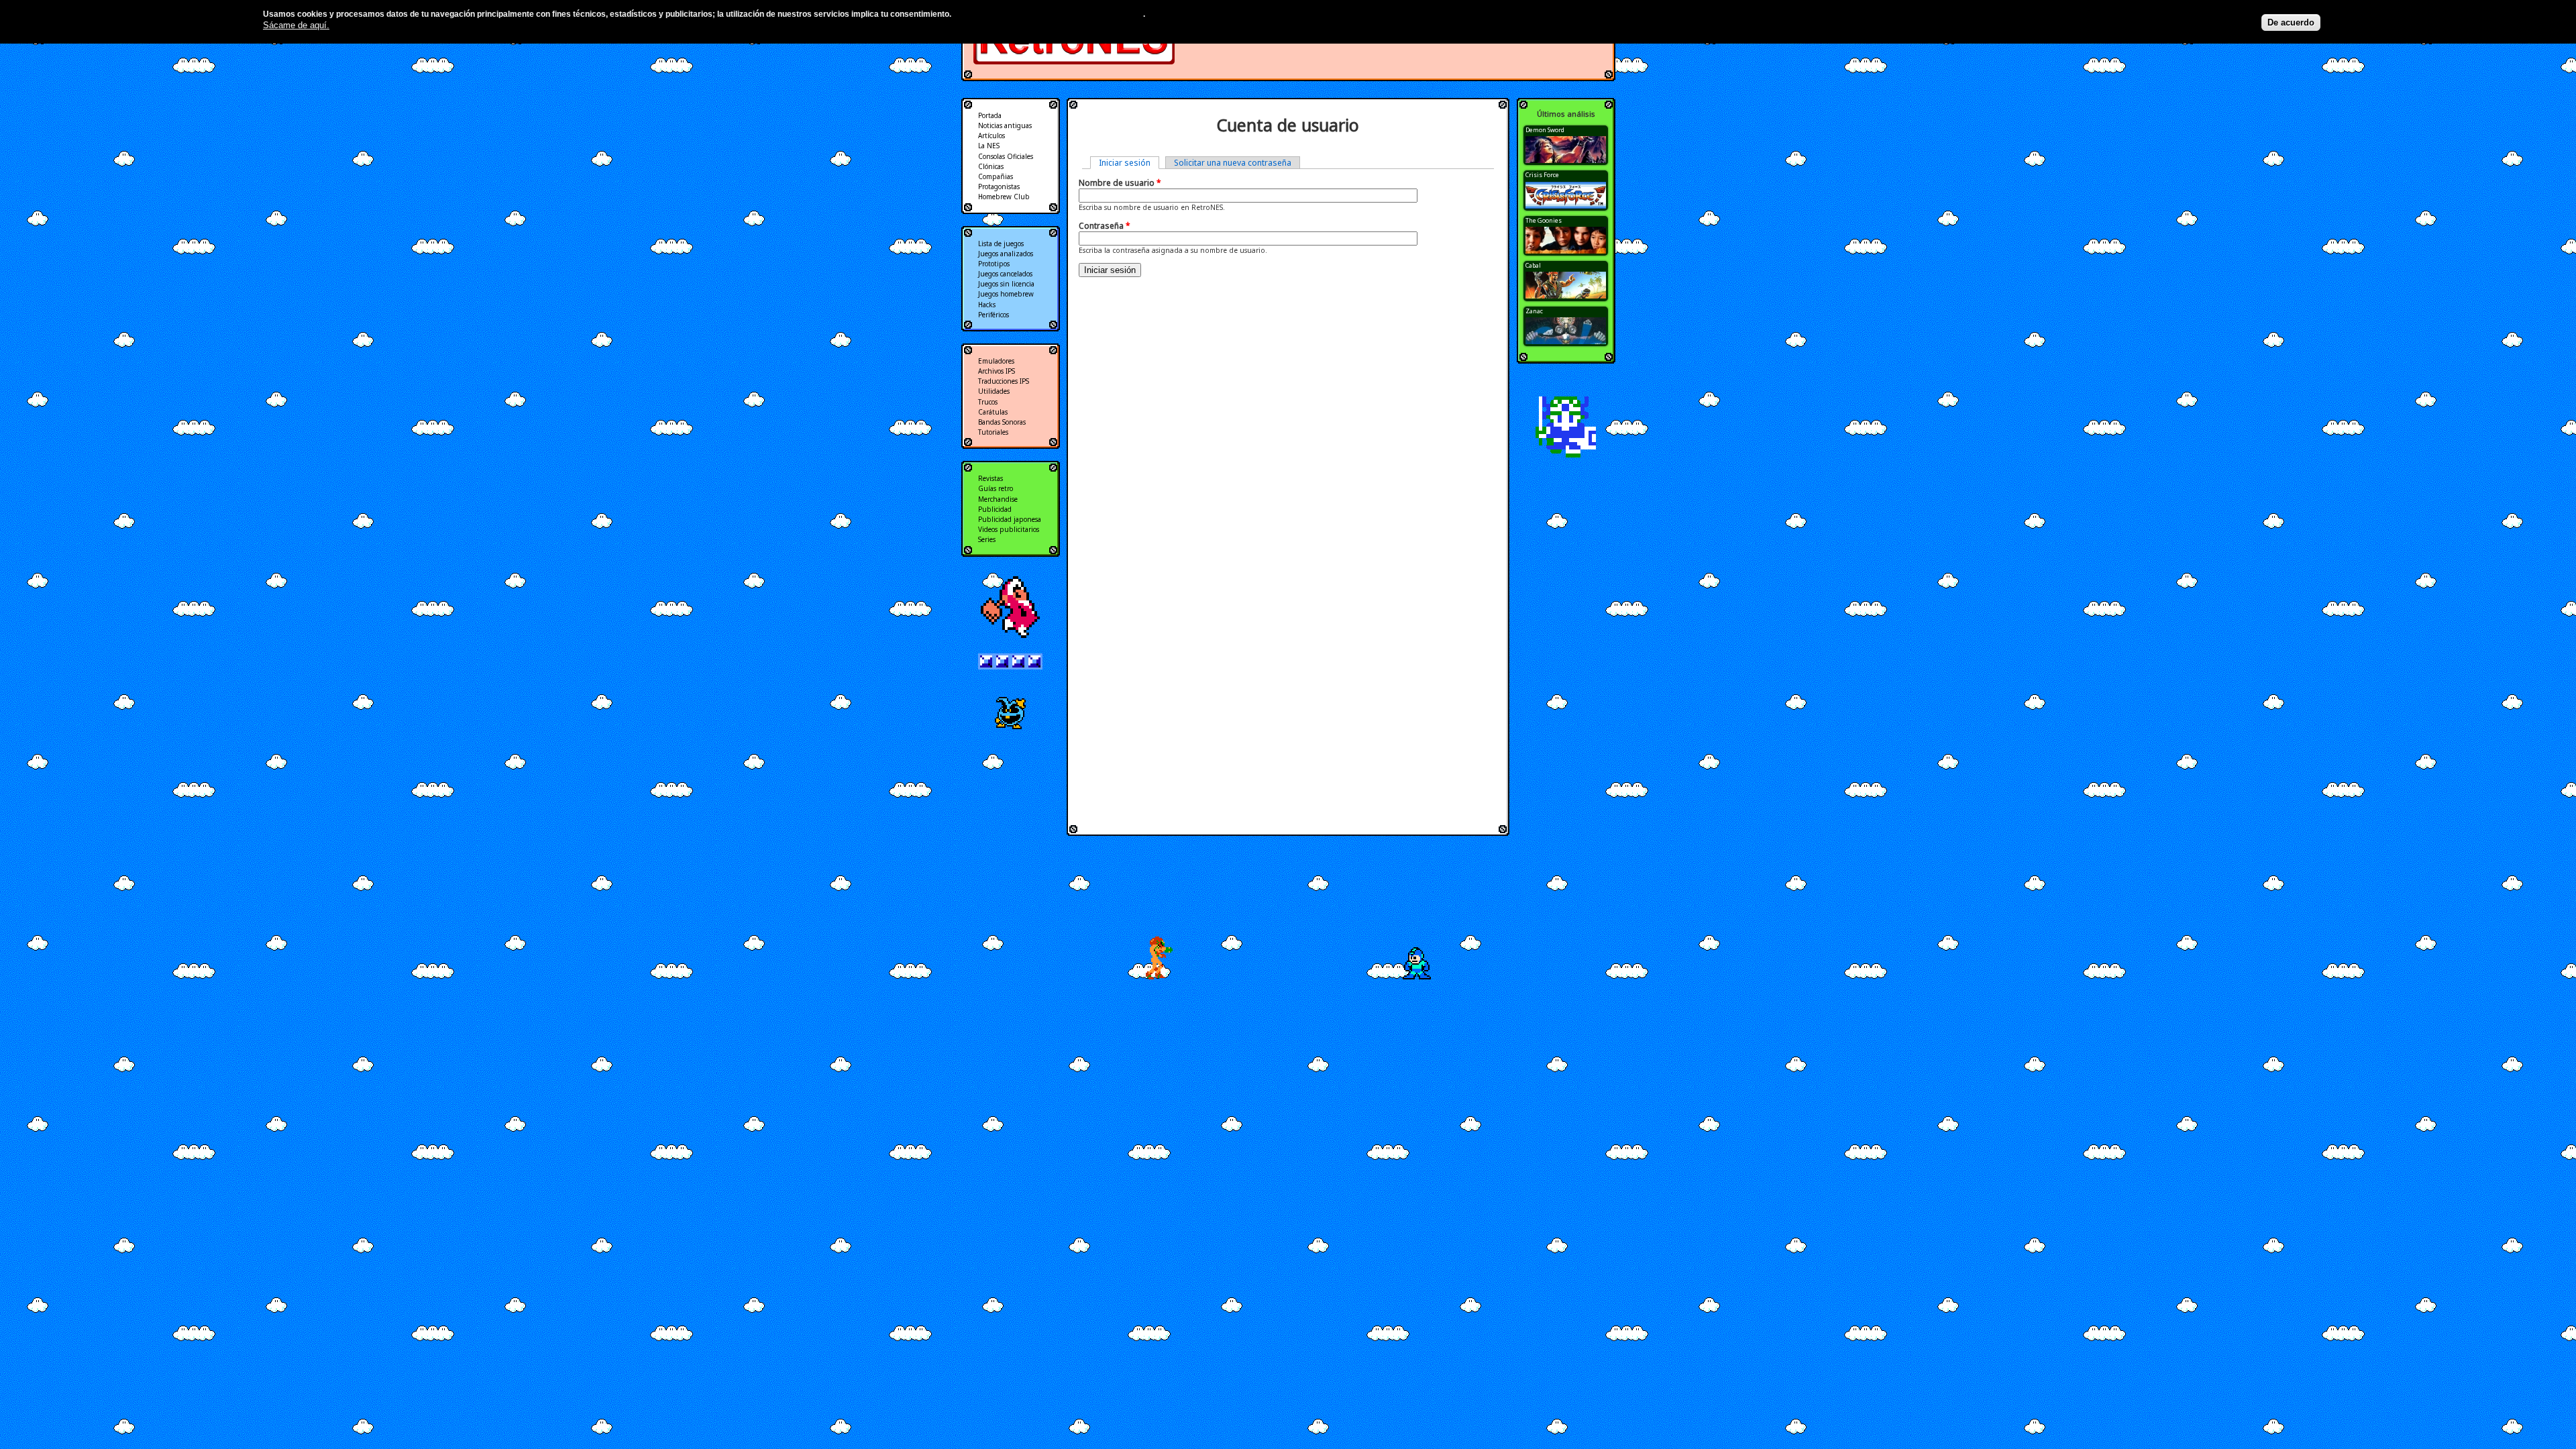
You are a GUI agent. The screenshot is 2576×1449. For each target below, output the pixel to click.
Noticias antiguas (1005, 125)
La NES (989, 146)
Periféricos (994, 315)
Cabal (1533, 265)
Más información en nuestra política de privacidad (1048, 14)
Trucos (988, 402)
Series (987, 539)
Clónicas (991, 166)
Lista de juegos (1001, 244)
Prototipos (994, 264)
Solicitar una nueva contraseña (1233, 163)
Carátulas (993, 412)
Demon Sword (1545, 130)
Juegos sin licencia (1006, 284)
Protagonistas (999, 186)
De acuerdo (2291, 22)
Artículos (991, 136)
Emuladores (996, 361)
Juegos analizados (1006, 254)
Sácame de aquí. (296, 25)
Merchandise (998, 499)
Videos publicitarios (1009, 529)
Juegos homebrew (1006, 294)
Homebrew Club (1004, 197)
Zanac (1534, 311)
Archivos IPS (997, 371)
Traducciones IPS (1004, 381)
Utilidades (994, 391)
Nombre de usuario (1120, 183)
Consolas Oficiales (1006, 156)
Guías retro (996, 488)
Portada (990, 115)
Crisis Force (1542, 175)
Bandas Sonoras (1002, 422)
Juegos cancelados (1005, 274)
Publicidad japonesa (1010, 519)
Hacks (987, 305)
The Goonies (1544, 220)
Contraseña (1105, 226)
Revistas (990, 478)
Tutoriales (993, 432)
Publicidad (995, 509)
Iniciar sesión (1129, 163)
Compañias (996, 176)
